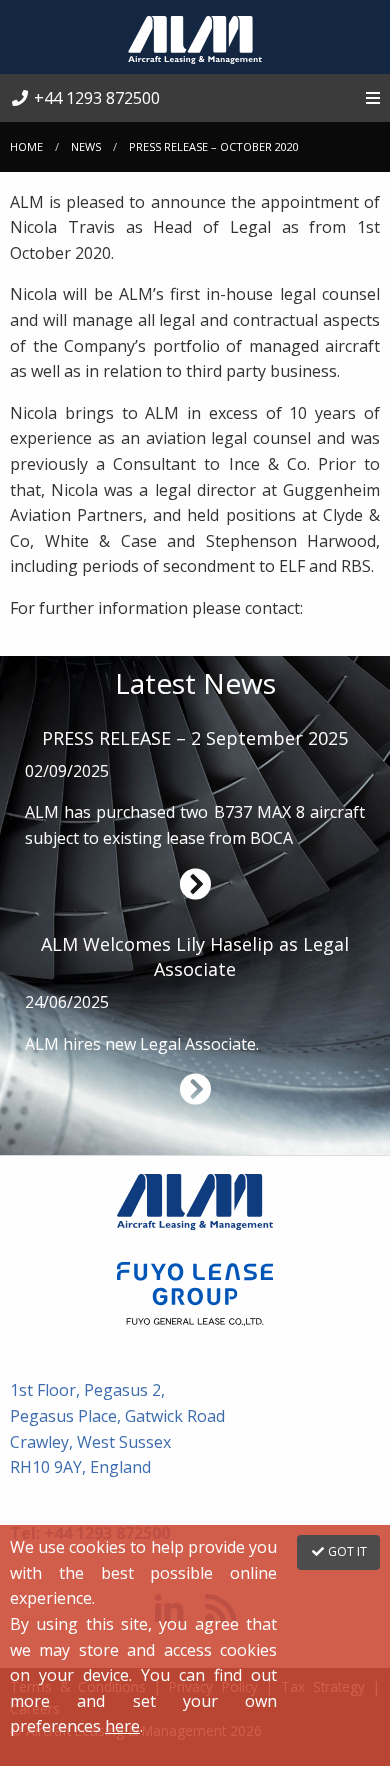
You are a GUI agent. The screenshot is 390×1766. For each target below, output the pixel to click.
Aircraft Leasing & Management (195, 40)
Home (26, 146)
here (122, 1726)
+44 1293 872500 (95, 98)
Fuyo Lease (195, 1294)
